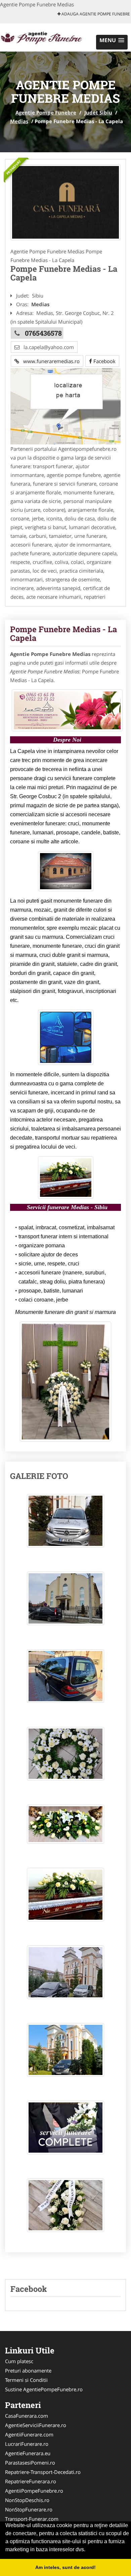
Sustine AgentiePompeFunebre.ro (44, 2389)
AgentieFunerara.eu (28, 2453)
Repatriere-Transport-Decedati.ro (43, 2472)
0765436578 (43, 333)
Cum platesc (19, 2361)
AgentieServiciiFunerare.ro (36, 2425)
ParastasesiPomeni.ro (30, 2463)
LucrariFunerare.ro (27, 2444)
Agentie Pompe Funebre (46, 112)
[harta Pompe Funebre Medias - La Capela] (65, 406)
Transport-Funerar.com (32, 2519)
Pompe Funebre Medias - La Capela (63, 634)
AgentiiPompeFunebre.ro (34, 2491)
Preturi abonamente (28, 2371)
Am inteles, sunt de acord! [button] (65, 2567)
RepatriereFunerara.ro (31, 2481)
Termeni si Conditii (26, 2380)
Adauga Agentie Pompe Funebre (95, 14)
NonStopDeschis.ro (27, 2500)
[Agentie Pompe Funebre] (44, 37)
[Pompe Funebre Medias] (65, 202)
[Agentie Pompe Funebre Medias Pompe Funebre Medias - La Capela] (65, 1524)
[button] (112, 42)
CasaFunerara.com (27, 2416)
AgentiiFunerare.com (29, 2434)
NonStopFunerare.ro (29, 2509)
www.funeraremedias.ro (49, 361)
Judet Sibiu (98, 112)
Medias (19, 121)
